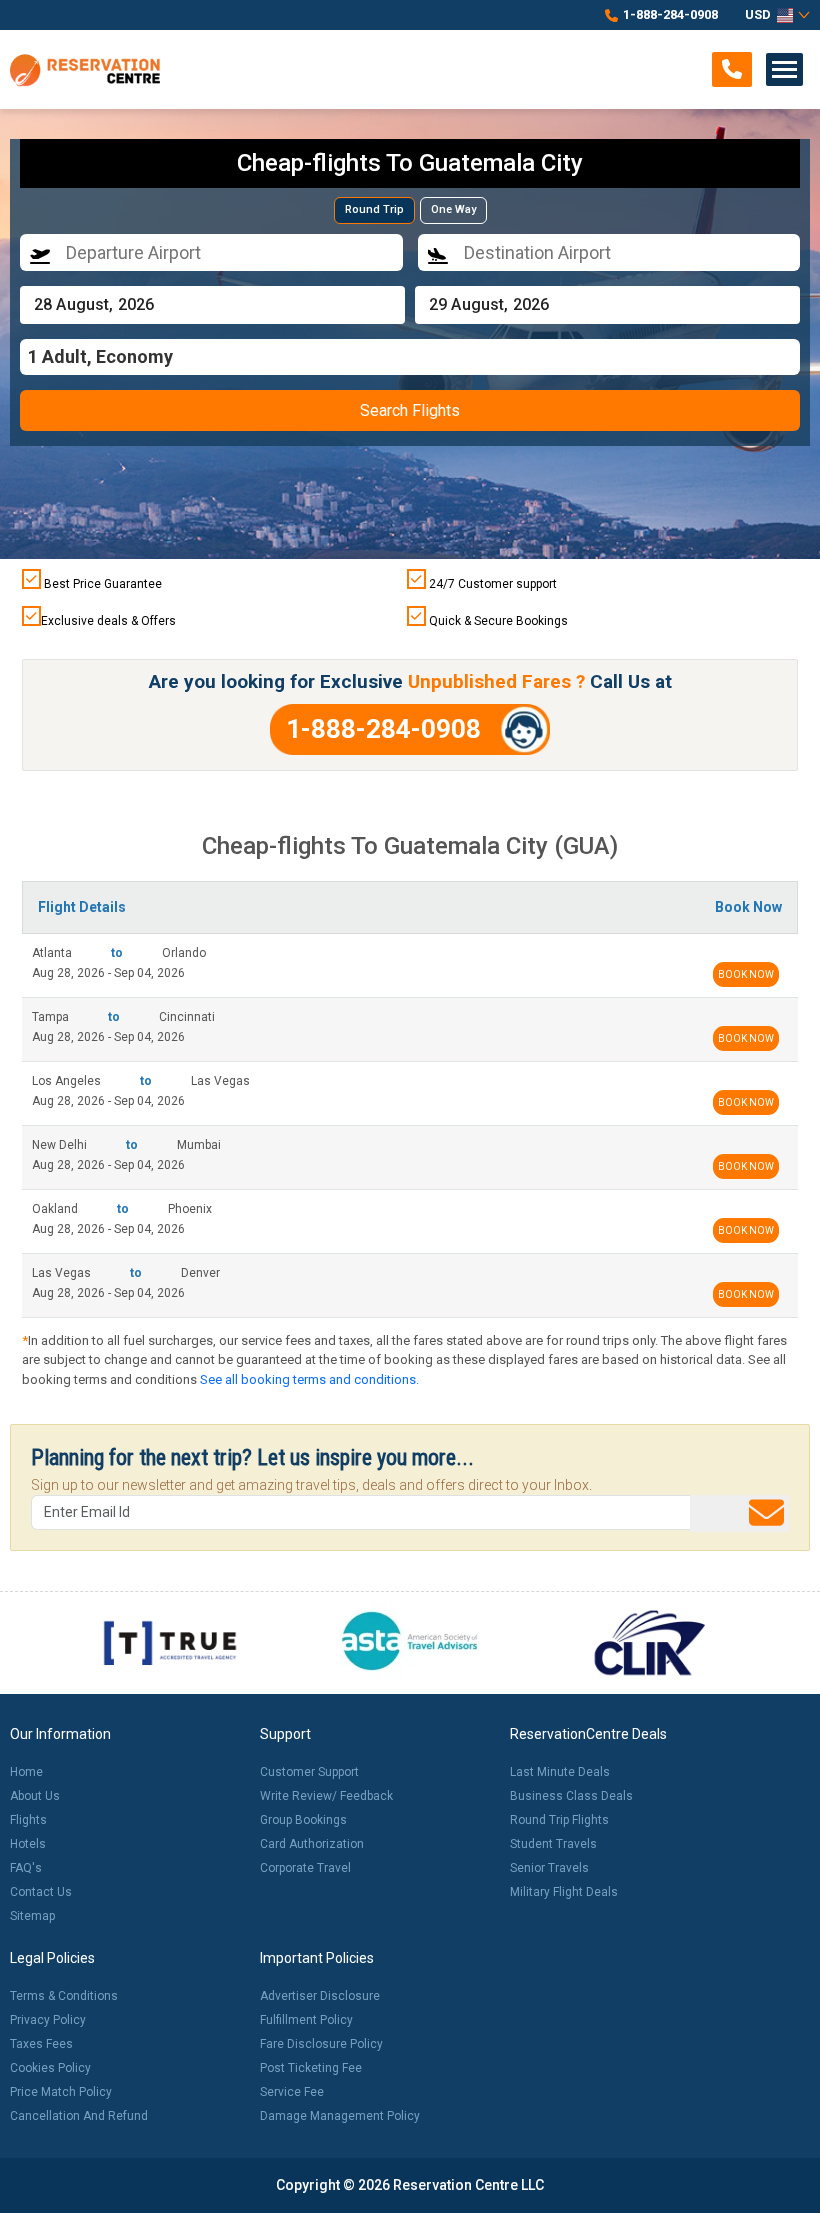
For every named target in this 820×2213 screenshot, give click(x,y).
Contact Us (41, 1892)
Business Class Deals (571, 1796)
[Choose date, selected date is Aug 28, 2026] (212, 305)
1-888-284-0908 (670, 14)
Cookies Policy (50, 2068)
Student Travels (553, 1844)
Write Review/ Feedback (326, 1796)
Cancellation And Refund (79, 2116)
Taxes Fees (41, 2044)
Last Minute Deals (560, 1772)
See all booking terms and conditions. (309, 1379)
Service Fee (292, 2092)
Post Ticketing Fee (311, 2068)
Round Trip (374, 209)
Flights (28, 1820)
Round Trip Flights (559, 1820)
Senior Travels (549, 1868)
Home (26, 1772)
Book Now (746, 974)
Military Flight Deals (564, 1892)
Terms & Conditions (64, 1996)
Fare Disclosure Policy (321, 2044)
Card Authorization (312, 1844)
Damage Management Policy (340, 2116)
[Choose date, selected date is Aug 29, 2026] (607, 305)
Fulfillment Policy (306, 2020)
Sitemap (32, 1916)
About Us (35, 1796)
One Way (453, 209)
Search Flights (410, 410)
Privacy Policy (48, 2020)
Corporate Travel (305, 1868)
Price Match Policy (61, 2092)
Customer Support (309, 1772)
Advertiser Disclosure (320, 1996)
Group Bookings (303, 1820)
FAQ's (26, 1868)
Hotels (28, 1844)
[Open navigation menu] (784, 69)
